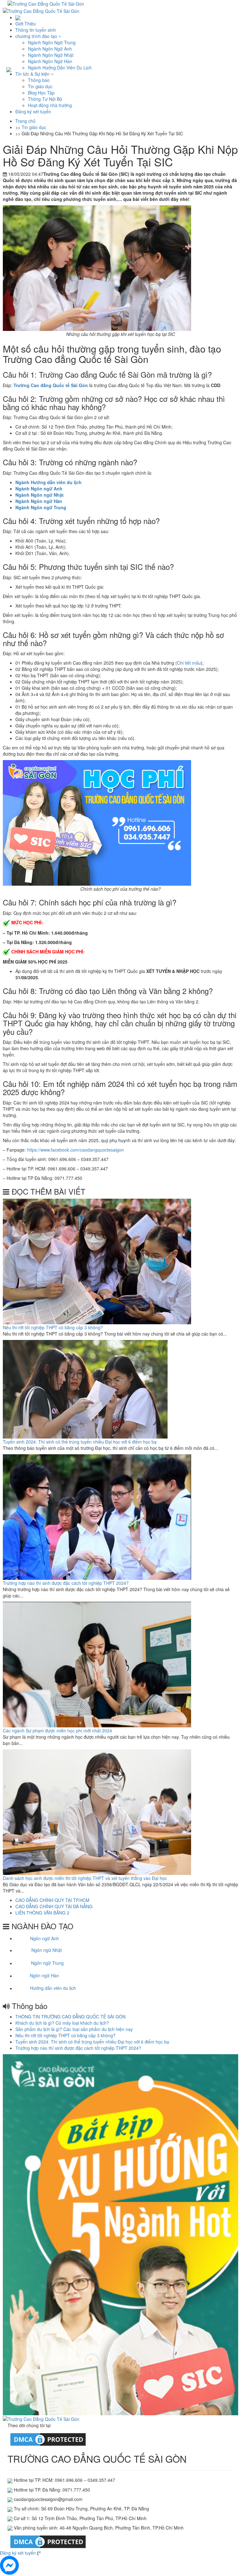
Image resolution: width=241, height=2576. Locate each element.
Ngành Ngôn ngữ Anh (39, 489)
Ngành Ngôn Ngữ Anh (50, 49)
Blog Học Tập (41, 93)
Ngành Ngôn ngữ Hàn (39, 501)
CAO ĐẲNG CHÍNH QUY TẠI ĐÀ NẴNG (54, 1906)
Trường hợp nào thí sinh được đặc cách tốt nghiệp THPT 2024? (66, 1583)
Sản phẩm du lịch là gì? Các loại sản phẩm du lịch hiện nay (74, 2029)
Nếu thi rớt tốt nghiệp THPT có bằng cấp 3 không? (53, 1327)
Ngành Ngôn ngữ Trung (41, 507)
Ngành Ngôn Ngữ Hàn (50, 61)
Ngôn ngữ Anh (45, 1938)
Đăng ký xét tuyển (33, 111)
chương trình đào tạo (37, 36)
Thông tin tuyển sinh (36, 30)
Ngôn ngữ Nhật (47, 1950)
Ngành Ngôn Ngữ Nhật (51, 55)
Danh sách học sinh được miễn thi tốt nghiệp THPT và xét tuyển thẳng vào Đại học (85, 1878)
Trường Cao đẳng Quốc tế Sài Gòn (51, 385)
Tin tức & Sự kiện (33, 74)
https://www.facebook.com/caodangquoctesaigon (75, 1150)
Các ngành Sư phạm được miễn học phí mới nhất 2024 (57, 1731)
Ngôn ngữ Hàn (44, 1976)
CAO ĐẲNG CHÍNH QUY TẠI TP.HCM (52, 1900)
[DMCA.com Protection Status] (48, 2439)
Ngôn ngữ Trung (47, 1963)
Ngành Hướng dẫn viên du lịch (48, 482)
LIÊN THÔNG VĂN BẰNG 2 (42, 1913)
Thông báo (39, 80)
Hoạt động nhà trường (50, 105)
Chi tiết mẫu (189, 663)
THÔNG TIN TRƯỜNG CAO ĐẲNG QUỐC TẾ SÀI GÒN (70, 2017)
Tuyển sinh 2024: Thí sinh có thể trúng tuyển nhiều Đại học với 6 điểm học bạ (80, 1442)
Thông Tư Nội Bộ (45, 99)
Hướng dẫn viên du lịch (53, 1988)
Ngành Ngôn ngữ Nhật (40, 495)
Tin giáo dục (40, 86)
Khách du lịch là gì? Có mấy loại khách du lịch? (62, 2023)
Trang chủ (25, 121)
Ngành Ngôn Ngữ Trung (52, 42)
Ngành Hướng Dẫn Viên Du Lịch (60, 68)
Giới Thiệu (26, 24)
